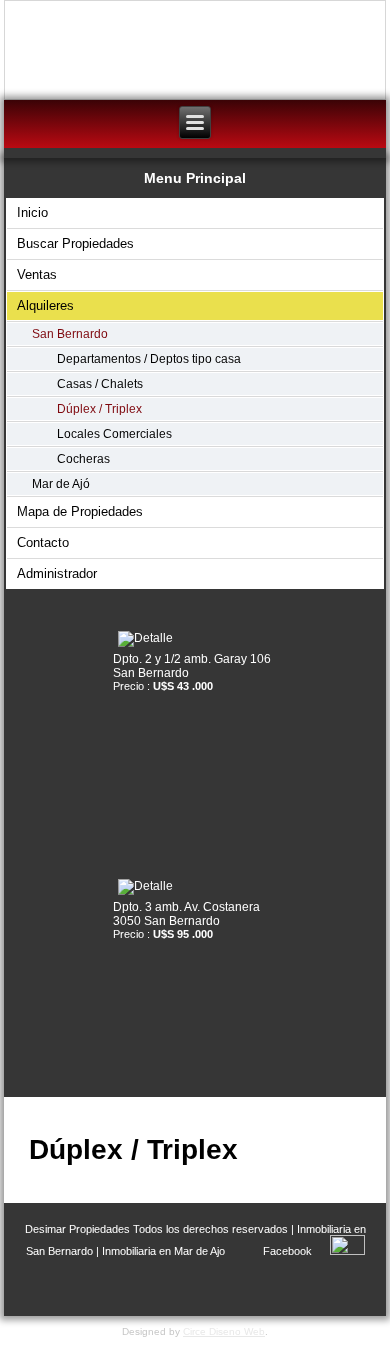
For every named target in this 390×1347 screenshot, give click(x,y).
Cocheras (83, 459)
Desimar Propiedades (77, 1229)
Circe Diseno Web (224, 1331)
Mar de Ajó (61, 484)
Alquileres (45, 305)
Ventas (37, 274)
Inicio (32, 212)
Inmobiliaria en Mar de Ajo (163, 1251)
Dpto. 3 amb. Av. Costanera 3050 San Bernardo (186, 914)
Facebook (287, 1251)
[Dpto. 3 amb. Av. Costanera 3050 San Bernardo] (195, 887)
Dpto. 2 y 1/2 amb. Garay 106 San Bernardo (192, 666)
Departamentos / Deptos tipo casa (149, 359)
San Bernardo (70, 334)
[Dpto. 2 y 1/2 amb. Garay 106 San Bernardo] (195, 639)
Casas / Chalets (100, 384)
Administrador (57, 573)
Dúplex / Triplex (99, 409)
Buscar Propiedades (75, 243)
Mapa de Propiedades (80, 511)
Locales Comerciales (114, 434)
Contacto (43, 542)
